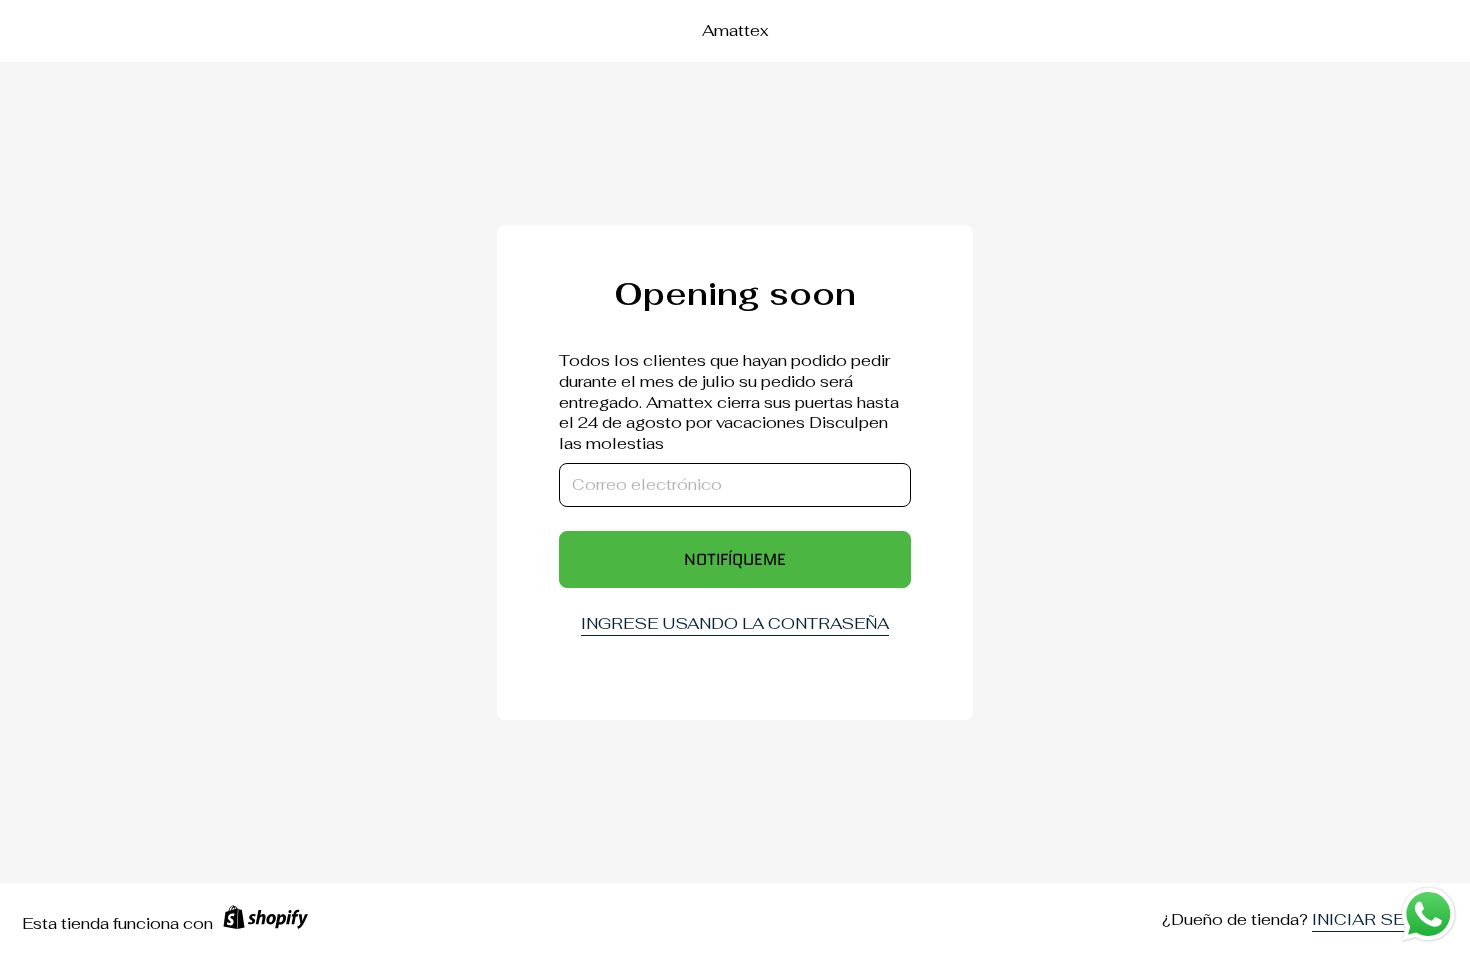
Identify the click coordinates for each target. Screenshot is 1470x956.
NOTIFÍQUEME (735, 559)
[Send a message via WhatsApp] (1428, 914)
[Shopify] (265, 924)
